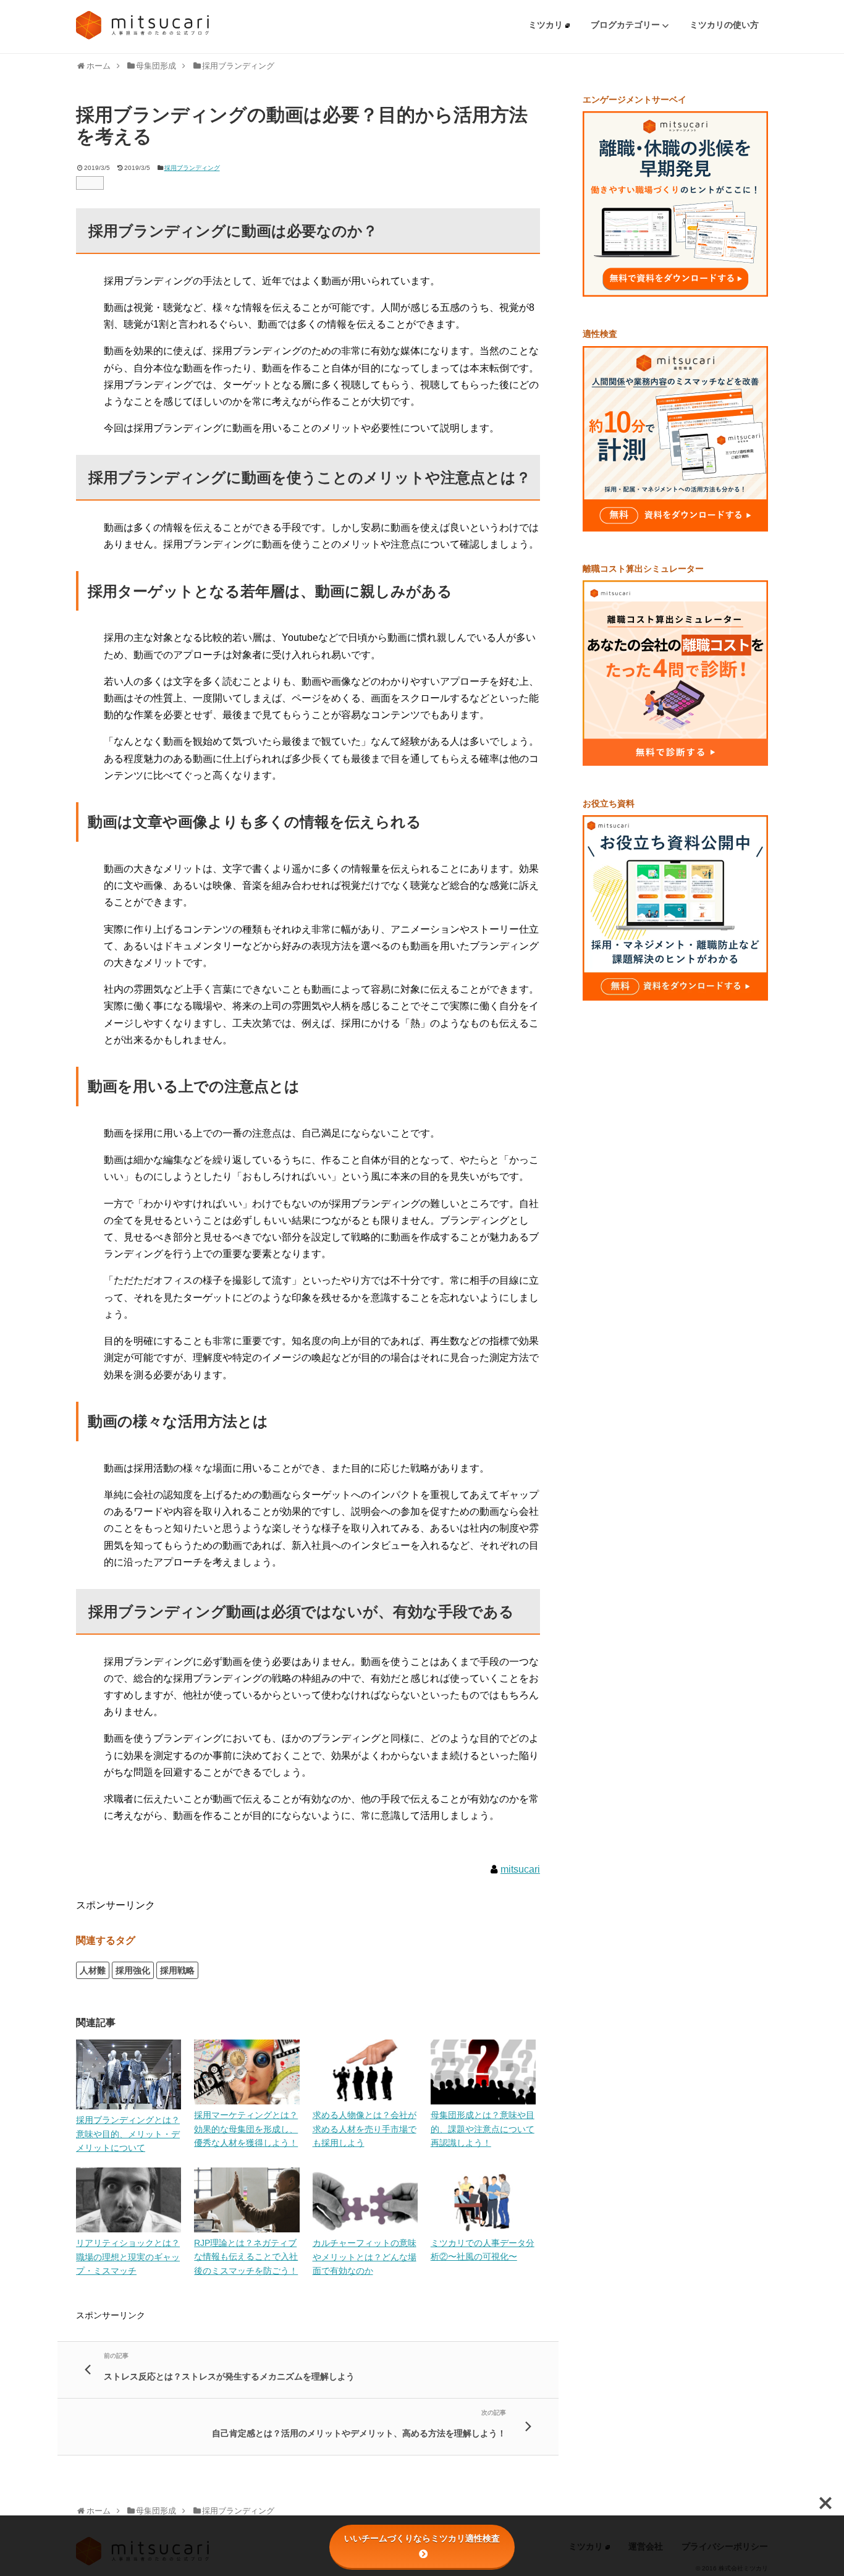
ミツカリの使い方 (724, 25)
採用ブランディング (192, 168)
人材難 (93, 1970)
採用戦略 (177, 1970)
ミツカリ (547, 25)
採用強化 (133, 1970)
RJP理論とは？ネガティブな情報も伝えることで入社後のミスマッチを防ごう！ (246, 2257)
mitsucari (520, 1869)
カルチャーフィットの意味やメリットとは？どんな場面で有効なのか (365, 2257)
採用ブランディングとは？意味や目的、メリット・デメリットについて (128, 2134)
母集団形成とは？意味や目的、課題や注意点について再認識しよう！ (483, 2129)
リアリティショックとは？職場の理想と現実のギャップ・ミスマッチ (128, 2257)
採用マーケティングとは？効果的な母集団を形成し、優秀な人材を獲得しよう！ (246, 2129)
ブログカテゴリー (627, 25)
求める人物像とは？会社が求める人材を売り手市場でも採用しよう (365, 2129)
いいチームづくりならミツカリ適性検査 (422, 2538)
